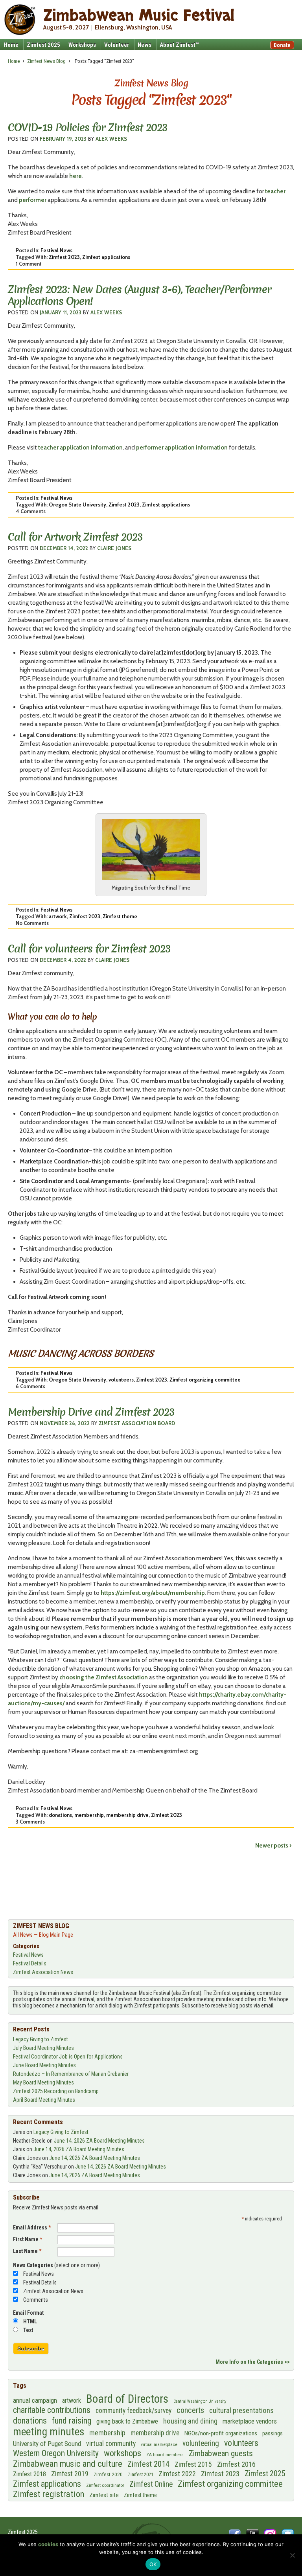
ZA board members (165, 2455)
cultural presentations (241, 2411)
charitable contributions (52, 2410)
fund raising (72, 2421)
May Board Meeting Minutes (43, 2082)
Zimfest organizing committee (205, 1380)
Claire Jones (114, 548)
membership (89, 1815)
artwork (58, 916)
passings (273, 2433)
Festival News (56, 250)
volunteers (121, 1380)
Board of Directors (127, 2399)
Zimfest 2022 (177, 2474)
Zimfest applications (106, 257)
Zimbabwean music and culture (68, 2464)
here (75, 176)
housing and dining (190, 2421)
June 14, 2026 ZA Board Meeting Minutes (99, 2141)
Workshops (82, 45)
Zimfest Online (151, 2484)
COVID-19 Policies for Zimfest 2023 (88, 128)
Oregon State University (77, 505)
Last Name (27, 2251)
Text (28, 2330)
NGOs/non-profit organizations (221, 2433)
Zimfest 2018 (29, 2474)
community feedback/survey (134, 2411)
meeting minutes (49, 2432)
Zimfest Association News (43, 1972)
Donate (282, 45)
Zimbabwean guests (221, 2453)
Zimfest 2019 (70, 2474)
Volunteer (117, 45)
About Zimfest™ (179, 45)
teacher (275, 191)
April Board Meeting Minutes (44, 2100)
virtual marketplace (159, 2444)
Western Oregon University (56, 2453)
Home (11, 45)
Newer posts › (273, 1846)
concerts (190, 2410)
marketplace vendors (250, 2421)
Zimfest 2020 (108, 2474)
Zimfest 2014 (148, 2464)
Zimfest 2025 (43, 45)
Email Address (32, 2227)
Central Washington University (200, 2401)
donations (60, 1815)
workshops (122, 2453)
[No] (292, 2555)
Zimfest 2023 (64, 257)
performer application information (182, 448)
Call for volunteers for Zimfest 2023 (89, 949)
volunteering (201, 2443)
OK (153, 2564)
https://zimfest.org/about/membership (153, 1593)
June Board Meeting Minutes (44, 2065)
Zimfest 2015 (193, 2464)
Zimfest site (104, 2495)
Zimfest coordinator (105, 2485)
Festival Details (30, 1963)
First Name (28, 2239)
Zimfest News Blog (46, 61)
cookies (48, 2544)
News (145, 45)
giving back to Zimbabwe (127, 2421)
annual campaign (35, 2400)
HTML (30, 2321)
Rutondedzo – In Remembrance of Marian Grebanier (71, 2074)
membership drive (127, 1815)
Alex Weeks (111, 139)
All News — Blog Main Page (43, 1935)
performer (33, 200)
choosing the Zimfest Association (104, 1677)
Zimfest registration (49, 2494)
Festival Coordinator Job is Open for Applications (68, 2057)
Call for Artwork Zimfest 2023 (75, 537)
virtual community (111, 2444)
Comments (36, 2300)
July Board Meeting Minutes (43, 2048)
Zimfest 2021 (141, 2474)
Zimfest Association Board (137, 1423)
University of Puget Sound (47, 2444)
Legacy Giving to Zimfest (41, 2039)
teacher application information (80, 448)
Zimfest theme (120, 916)
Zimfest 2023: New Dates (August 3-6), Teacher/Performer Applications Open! (140, 295)
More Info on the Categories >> (253, 2362)
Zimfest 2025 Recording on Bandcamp (56, 2091)
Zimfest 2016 (236, 2464)
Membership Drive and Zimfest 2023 (91, 1412)
